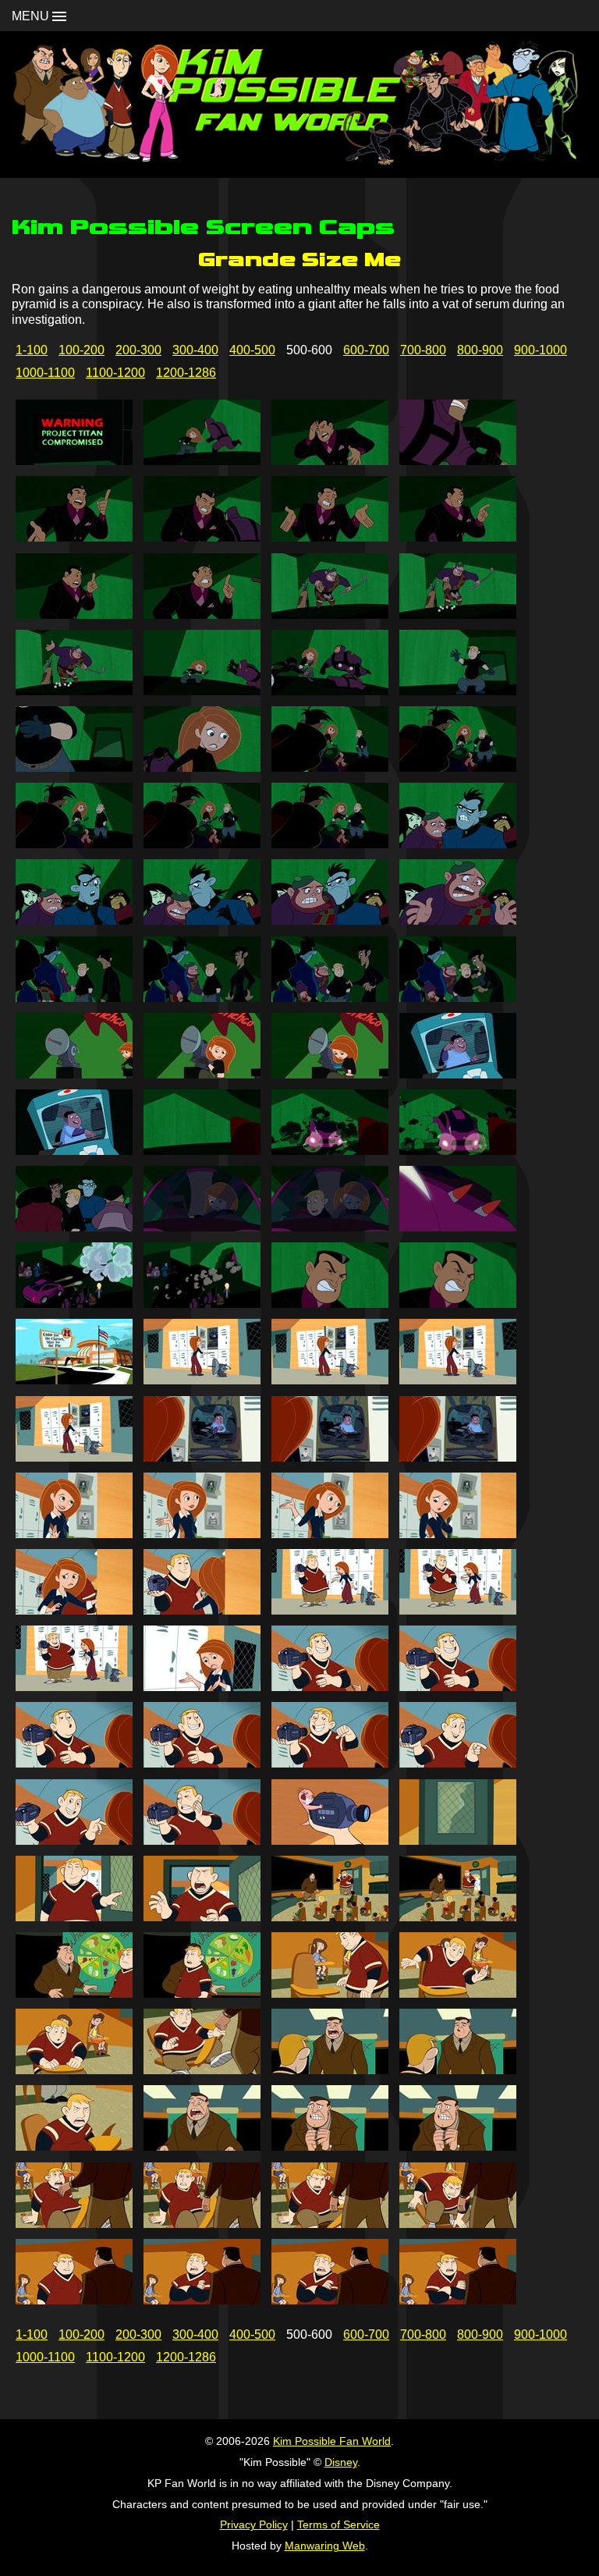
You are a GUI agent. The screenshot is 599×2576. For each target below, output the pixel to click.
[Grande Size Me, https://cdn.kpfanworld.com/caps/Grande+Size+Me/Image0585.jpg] (74, 2070)
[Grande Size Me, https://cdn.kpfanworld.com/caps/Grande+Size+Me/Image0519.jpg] (330, 767)
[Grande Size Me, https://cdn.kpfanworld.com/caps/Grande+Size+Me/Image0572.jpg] (458, 1763)
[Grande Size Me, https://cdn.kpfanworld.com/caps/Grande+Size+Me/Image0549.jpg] (74, 1380)
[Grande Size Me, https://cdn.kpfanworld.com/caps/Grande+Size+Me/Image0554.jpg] (202, 1457)
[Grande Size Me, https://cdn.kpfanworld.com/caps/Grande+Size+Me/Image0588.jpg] (458, 2070)
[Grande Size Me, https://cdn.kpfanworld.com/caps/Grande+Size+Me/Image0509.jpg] (74, 615)
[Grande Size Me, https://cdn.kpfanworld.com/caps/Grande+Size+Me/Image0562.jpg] (202, 1610)
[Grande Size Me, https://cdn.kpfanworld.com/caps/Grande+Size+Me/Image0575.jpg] (330, 1841)
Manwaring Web (325, 2546)
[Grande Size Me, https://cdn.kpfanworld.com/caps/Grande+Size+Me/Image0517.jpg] (74, 767)
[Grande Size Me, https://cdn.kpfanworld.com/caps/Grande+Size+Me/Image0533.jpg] (74, 1074)
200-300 (138, 350)
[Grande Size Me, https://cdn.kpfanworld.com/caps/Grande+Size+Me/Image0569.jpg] (74, 1763)
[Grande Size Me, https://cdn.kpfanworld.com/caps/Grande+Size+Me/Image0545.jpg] (74, 1304)
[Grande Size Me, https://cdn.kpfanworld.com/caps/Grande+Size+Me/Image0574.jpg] (202, 1841)
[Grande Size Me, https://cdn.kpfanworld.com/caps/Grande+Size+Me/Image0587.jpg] (330, 2070)
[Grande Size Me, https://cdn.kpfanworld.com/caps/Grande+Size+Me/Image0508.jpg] (458, 537)
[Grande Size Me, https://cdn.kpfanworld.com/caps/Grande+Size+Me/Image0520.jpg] (458, 767)
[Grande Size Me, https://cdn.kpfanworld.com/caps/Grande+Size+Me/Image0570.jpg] (202, 1763)
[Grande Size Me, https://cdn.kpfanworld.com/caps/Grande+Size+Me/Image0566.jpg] (202, 1687)
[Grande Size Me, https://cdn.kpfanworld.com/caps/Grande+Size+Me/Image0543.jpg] (330, 1227)
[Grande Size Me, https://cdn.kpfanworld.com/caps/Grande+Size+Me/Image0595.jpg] (330, 2224)
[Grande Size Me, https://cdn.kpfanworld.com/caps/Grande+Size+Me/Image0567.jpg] (330, 1687)
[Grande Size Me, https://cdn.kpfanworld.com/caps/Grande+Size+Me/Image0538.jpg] (202, 1151)
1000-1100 (45, 373)
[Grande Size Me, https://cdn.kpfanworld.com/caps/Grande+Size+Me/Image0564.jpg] (458, 1610)
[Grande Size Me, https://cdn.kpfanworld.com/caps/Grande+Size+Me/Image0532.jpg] (458, 998)
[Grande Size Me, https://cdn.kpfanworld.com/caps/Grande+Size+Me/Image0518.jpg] (202, 767)
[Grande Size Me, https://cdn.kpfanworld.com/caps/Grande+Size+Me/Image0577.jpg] (74, 1917)
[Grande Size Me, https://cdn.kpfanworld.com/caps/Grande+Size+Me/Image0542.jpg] (202, 1227)
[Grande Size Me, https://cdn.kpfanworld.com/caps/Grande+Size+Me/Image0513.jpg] (74, 691)
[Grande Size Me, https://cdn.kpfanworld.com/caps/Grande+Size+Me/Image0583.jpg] (330, 1993)
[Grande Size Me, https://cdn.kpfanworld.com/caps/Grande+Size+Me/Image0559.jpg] (330, 1534)
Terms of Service (338, 2524)
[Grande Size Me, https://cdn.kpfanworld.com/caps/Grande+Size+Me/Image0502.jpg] (202, 461)
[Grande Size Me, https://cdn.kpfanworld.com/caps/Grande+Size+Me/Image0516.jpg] (458, 691)
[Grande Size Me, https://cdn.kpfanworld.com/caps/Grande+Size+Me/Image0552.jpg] (458, 1380)
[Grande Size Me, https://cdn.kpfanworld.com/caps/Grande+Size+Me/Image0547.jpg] (330, 1304)
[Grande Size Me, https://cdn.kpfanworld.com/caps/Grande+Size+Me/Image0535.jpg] (330, 1074)
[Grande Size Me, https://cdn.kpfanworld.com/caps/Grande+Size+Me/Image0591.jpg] (330, 2146)
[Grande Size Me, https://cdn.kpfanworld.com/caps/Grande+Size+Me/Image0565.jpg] (74, 1687)
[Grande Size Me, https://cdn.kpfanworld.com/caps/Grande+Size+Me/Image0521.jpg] (74, 844)
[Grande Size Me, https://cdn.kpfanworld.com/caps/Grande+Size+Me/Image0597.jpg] (74, 2300)
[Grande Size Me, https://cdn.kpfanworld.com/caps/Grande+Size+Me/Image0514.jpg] (202, 691)
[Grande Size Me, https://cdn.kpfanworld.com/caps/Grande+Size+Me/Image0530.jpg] (202, 998)
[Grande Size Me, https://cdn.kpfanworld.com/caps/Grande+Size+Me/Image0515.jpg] (330, 691)
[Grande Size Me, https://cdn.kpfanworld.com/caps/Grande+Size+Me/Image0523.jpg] (330, 844)
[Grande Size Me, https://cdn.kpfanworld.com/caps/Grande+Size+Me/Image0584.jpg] (458, 1993)
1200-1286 (186, 373)
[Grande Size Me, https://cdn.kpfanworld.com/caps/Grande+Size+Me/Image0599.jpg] (330, 2300)
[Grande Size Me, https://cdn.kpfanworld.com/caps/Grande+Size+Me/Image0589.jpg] (74, 2146)
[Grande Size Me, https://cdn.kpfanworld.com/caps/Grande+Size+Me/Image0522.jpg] (202, 844)
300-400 (195, 350)
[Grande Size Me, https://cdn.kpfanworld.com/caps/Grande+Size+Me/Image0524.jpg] (458, 844)
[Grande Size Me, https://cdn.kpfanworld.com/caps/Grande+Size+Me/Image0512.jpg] (458, 615)
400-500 (252, 350)
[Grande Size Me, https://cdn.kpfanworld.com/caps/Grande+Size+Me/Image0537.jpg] (74, 1151)
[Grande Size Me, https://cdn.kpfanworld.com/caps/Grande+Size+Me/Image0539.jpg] (330, 1151)
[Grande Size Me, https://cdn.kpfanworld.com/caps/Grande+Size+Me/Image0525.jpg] (74, 920)
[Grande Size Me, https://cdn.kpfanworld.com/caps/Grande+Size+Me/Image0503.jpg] (330, 461)
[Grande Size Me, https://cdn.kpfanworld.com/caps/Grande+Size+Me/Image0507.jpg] (330, 537)
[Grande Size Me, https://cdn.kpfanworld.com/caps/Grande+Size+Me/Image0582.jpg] (202, 1993)
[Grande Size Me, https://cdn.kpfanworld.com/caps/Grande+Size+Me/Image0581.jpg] (74, 1993)
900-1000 (541, 350)
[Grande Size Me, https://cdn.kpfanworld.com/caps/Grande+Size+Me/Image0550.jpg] (202, 1380)
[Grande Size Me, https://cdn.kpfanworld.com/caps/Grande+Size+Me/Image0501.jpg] (74, 461)
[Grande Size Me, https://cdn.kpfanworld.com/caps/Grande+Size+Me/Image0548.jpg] (458, 1304)
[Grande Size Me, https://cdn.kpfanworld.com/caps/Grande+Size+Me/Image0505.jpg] (74, 537)
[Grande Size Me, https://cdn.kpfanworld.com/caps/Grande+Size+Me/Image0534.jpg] (202, 1074)
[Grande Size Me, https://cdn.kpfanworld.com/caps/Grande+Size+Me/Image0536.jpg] (458, 1074)
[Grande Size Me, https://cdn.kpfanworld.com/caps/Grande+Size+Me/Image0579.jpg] (330, 1917)
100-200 (82, 350)
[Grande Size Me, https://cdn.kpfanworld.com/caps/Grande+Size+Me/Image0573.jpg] (74, 1841)
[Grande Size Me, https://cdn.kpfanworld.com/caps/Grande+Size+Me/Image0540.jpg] (458, 1151)
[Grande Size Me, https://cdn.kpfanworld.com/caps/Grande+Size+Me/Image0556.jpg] (458, 1457)
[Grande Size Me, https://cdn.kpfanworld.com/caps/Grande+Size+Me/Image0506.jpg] (202, 537)
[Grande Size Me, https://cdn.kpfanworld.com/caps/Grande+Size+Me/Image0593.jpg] (74, 2224)
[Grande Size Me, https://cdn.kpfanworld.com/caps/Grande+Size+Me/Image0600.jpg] (458, 2300)
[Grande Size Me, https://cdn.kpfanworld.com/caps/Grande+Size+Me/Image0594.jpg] (202, 2224)
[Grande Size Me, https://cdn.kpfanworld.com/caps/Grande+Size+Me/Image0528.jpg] (458, 920)
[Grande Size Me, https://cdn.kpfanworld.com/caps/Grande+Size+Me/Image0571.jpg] (330, 1763)
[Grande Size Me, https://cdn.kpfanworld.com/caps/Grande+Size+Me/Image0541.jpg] (74, 1227)
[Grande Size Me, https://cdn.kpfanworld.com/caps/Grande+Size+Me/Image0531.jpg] (330, 998)
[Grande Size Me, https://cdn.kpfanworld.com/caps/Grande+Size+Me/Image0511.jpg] (330, 615)
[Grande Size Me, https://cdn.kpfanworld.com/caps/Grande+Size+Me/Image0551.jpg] (330, 1380)
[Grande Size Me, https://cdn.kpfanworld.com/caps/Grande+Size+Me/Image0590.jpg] (202, 2146)
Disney (341, 2462)
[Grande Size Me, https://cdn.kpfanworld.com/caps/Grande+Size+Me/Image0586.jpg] (202, 2070)
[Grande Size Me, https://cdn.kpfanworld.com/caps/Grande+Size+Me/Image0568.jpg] (458, 1687)
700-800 (423, 350)
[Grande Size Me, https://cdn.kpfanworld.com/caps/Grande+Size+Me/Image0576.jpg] (458, 1841)
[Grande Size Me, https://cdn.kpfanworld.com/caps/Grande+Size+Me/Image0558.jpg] (202, 1534)
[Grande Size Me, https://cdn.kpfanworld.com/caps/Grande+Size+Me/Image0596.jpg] (458, 2224)
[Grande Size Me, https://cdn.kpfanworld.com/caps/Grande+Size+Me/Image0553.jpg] (74, 1457)
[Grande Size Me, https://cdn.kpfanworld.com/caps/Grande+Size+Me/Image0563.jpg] (330, 1610)
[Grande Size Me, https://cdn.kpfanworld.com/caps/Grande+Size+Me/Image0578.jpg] (202, 1917)
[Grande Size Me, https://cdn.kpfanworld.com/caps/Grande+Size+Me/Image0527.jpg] (330, 920)
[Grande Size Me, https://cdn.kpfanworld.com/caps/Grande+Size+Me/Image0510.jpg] (202, 615)
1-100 (32, 350)
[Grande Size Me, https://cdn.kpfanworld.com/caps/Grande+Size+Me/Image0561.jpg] (74, 1610)
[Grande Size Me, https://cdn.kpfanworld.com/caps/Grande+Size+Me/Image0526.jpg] (202, 920)
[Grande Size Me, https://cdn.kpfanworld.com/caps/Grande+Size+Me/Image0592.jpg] (458, 2146)
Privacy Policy (254, 2524)
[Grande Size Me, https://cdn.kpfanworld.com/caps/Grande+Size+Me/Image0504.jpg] (458, 461)
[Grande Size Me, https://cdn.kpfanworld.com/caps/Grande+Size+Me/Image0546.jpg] (202, 1304)
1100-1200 (115, 373)
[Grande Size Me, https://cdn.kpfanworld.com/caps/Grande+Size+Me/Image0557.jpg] (74, 1534)
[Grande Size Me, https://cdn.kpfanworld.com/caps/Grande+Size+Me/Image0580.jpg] (458, 1917)
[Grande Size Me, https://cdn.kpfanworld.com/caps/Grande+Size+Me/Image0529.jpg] (74, 998)
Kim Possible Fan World (332, 2441)
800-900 (480, 350)
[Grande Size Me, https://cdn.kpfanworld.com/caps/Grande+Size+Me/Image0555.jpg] (330, 1457)
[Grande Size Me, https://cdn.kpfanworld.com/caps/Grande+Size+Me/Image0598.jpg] (202, 2300)
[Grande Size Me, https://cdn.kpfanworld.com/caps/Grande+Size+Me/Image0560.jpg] (458, 1534)
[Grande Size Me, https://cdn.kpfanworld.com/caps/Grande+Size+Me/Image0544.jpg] (458, 1227)
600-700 (366, 350)
